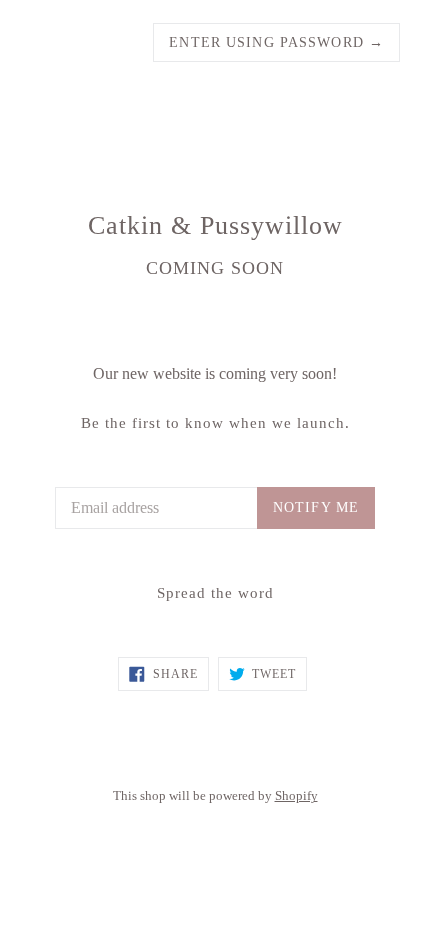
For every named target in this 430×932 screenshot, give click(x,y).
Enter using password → (276, 42)
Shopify (296, 796)
